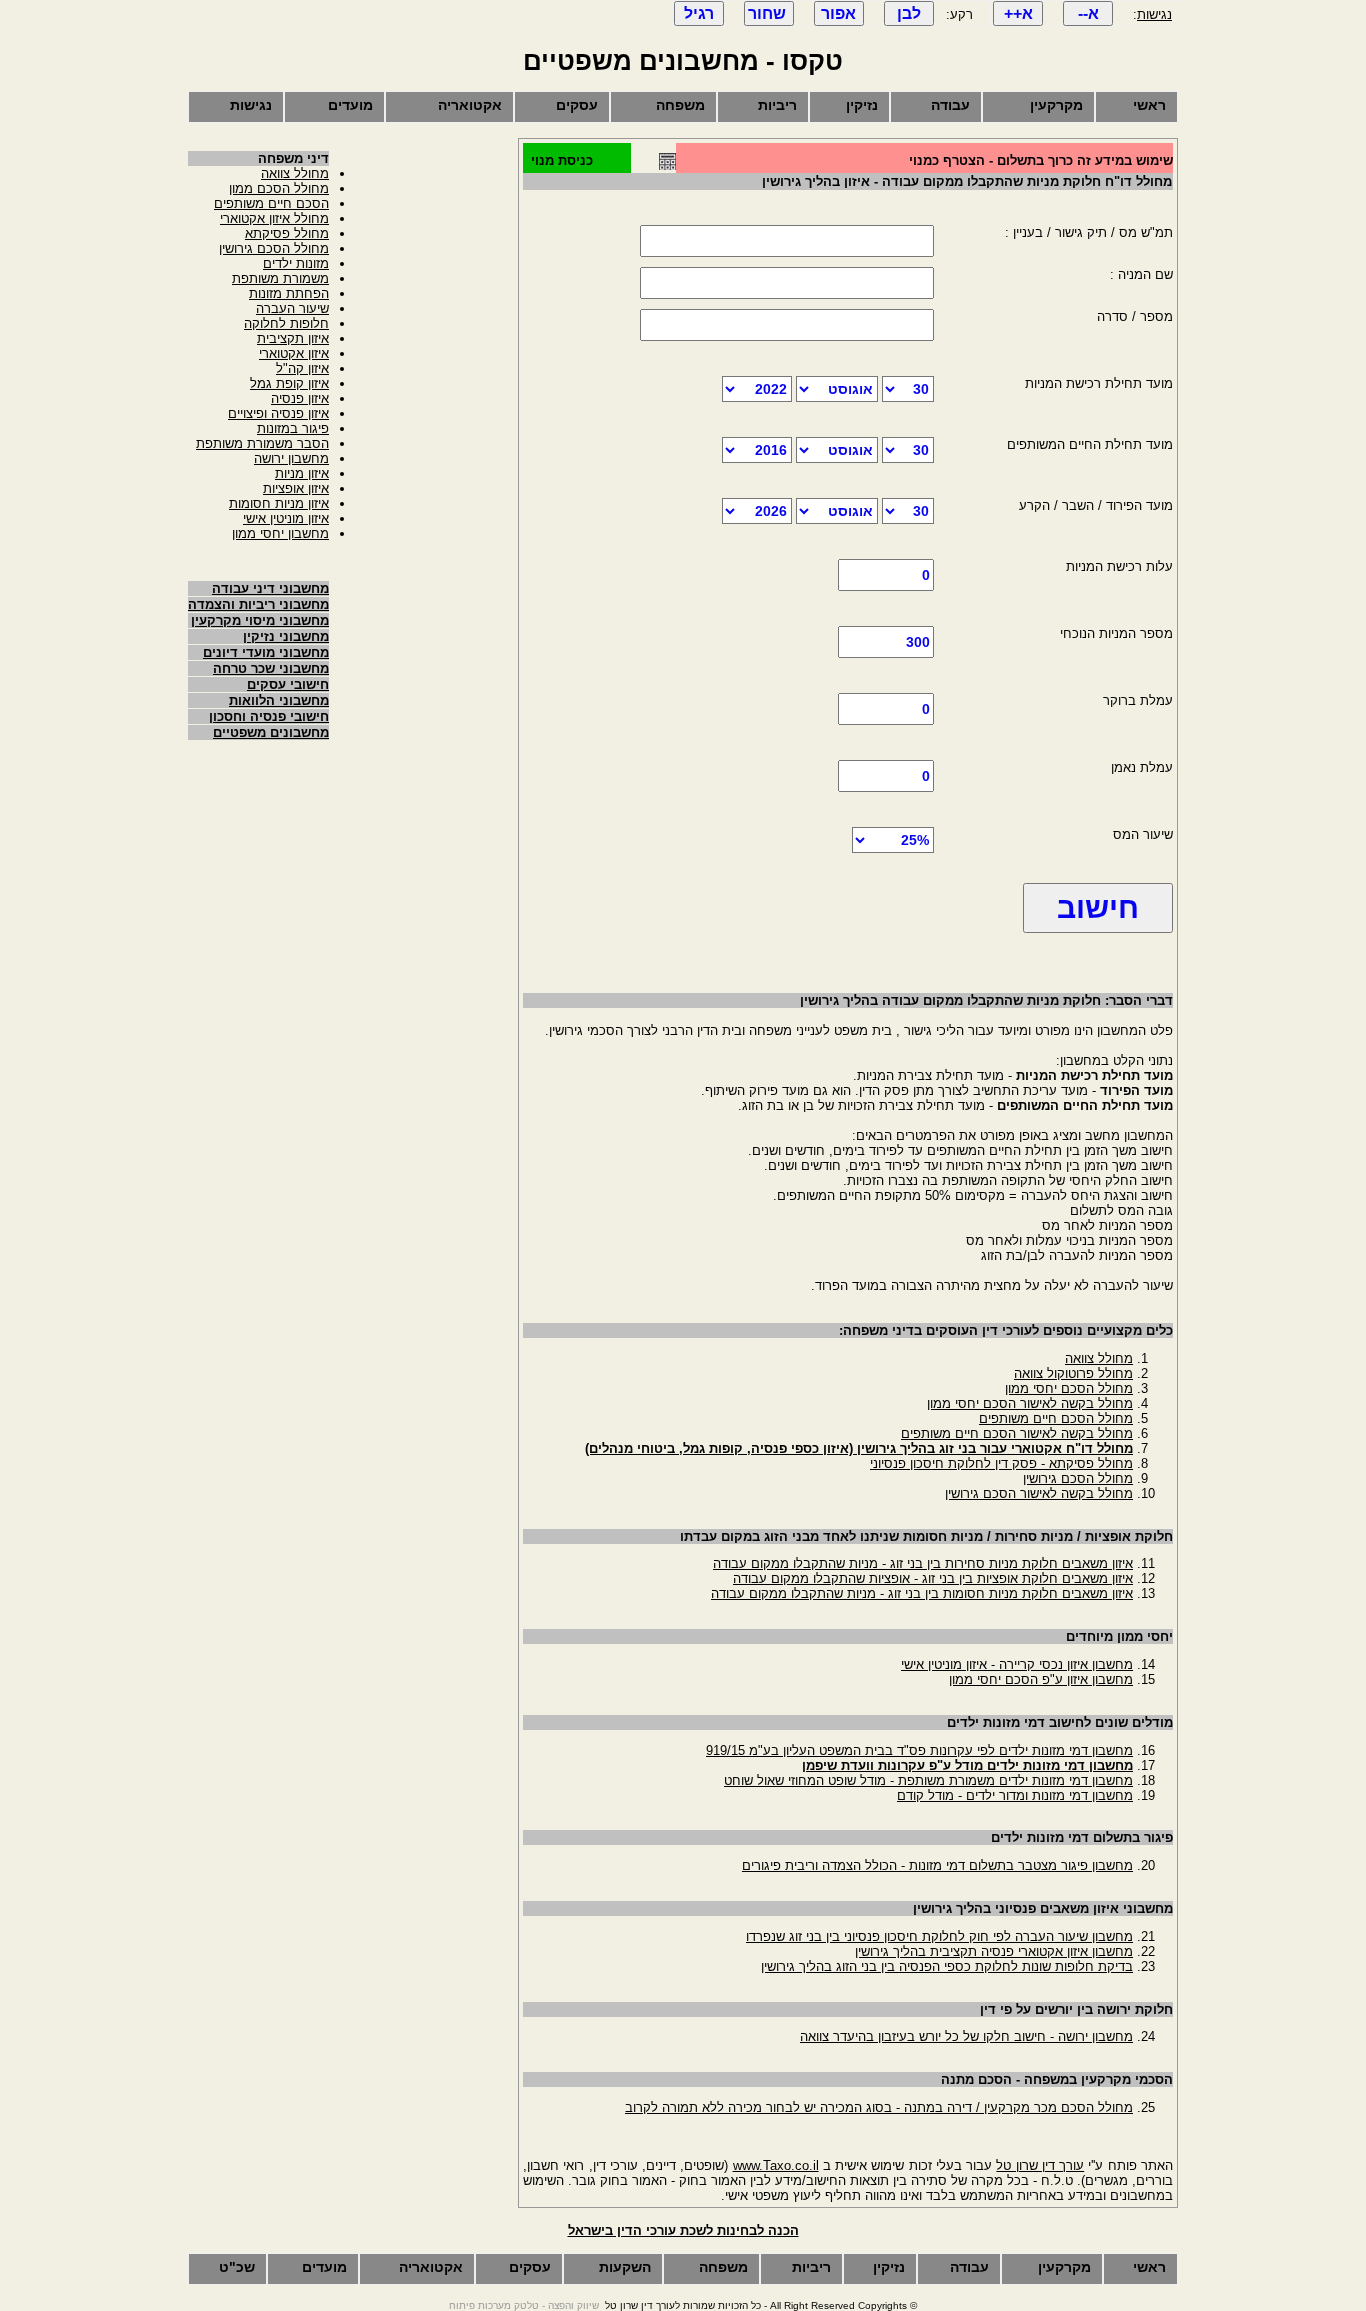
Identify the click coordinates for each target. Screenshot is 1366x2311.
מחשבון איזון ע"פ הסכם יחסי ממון (1041, 1679)
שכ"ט (237, 2267)
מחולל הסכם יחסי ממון (1069, 1388)
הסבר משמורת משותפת (262, 443)
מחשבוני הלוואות (279, 700)
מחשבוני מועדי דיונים (266, 652)
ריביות (777, 105)
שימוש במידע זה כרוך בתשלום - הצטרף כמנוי (1041, 160)
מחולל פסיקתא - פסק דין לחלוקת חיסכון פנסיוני (1001, 1463)
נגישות (1154, 14)
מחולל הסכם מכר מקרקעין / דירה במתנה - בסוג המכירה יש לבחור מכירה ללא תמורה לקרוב (879, 2107)
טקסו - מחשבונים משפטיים (683, 61)
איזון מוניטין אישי (286, 518)
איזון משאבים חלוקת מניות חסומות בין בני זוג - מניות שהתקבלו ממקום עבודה (922, 1593)
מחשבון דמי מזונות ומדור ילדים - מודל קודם (1015, 1795)
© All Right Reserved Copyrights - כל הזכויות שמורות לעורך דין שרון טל (761, 2305)
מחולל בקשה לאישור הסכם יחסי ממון (1030, 1403)
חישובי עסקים (288, 684)
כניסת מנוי (562, 160)
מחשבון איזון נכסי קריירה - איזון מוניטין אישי (1017, 1664)
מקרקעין (1056, 105)
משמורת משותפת (280, 278)
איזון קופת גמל (289, 383)
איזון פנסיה (300, 398)
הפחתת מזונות (289, 293)
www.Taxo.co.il (776, 2165)
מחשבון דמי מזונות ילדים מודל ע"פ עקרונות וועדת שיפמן (967, 1765)
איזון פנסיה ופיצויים (278, 413)
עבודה (950, 105)
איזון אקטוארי (294, 353)
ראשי (1149, 105)
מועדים (350, 105)
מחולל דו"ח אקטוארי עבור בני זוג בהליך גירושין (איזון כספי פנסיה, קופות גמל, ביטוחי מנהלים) (859, 1448)
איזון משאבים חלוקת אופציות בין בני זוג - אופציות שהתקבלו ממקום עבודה (933, 1578)
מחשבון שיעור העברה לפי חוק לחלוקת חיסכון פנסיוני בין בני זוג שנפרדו (939, 1936)
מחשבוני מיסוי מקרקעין (260, 620)
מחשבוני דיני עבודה (270, 588)
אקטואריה (470, 105)
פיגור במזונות (293, 428)
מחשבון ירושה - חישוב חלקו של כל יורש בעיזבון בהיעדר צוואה (966, 2036)
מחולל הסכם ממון (279, 188)
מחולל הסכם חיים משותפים (1056, 1418)
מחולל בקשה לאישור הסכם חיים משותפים (1017, 1433)
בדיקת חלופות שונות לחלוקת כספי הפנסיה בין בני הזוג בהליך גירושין (947, 1966)
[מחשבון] (667, 165)
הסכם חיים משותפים (271, 203)
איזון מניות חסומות (279, 503)
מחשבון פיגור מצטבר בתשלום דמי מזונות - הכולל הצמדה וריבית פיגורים (937, 1865)
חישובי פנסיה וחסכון (269, 716)
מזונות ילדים (296, 263)
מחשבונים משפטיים (271, 732)
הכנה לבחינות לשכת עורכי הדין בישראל (683, 2230)
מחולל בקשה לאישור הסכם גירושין (1039, 1493)
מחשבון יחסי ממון (280, 533)
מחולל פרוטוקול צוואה (1073, 1373)
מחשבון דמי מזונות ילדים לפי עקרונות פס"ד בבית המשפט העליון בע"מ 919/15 (919, 1750)
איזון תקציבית (293, 338)
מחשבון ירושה (291, 458)
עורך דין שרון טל (1040, 2165)
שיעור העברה (292, 308)
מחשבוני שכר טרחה (271, 668)
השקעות (625, 2267)
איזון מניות (302, 473)
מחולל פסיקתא (287, 233)
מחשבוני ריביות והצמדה (258, 604)
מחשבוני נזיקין (286, 636)
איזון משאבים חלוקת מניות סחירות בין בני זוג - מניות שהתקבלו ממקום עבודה (923, 1563)
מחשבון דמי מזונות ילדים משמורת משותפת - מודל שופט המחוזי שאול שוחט (928, 1780)
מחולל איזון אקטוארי (274, 218)
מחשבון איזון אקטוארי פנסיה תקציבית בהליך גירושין (994, 1951)
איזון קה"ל (302, 368)
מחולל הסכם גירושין (1078, 1478)
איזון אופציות (296, 488)
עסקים (577, 105)
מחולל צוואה (1099, 1358)
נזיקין (862, 105)
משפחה (680, 105)
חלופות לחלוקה (286, 323)
